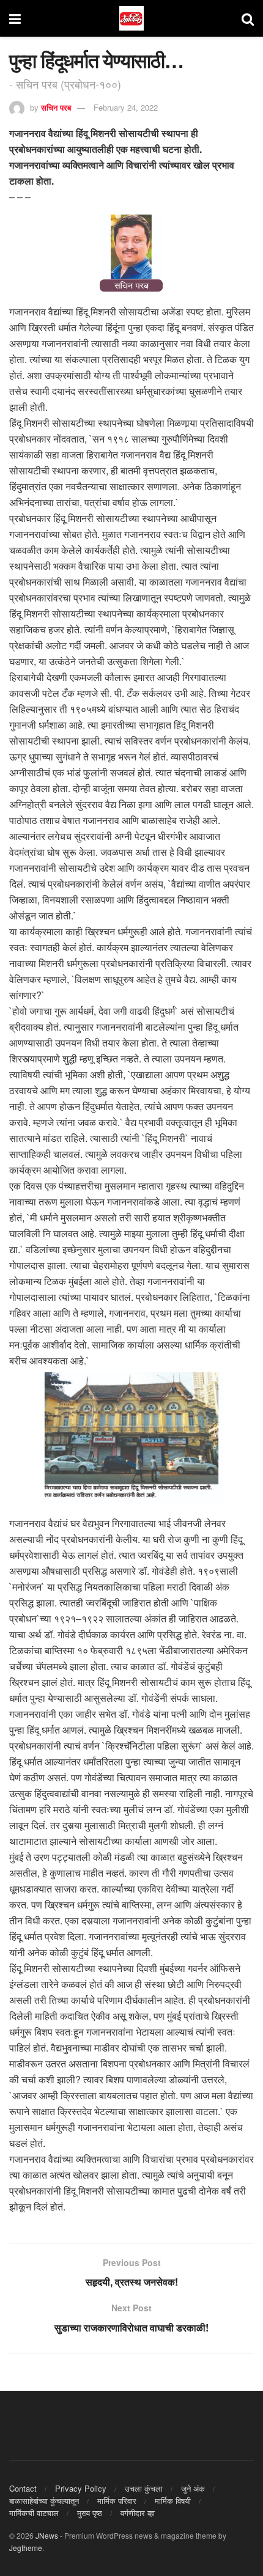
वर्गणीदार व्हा (138, 2513)
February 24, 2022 (126, 107)
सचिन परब (56, 107)
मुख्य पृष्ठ (90, 2513)
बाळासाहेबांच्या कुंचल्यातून (44, 2501)
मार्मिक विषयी (173, 2501)
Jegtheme (26, 2548)
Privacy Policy (81, 2488)
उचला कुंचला (144, 2488)
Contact (23, 2488)
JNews (47, 2535)
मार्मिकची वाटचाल (34, 2513)
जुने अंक (193, 2488)
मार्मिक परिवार (117, 2501)
